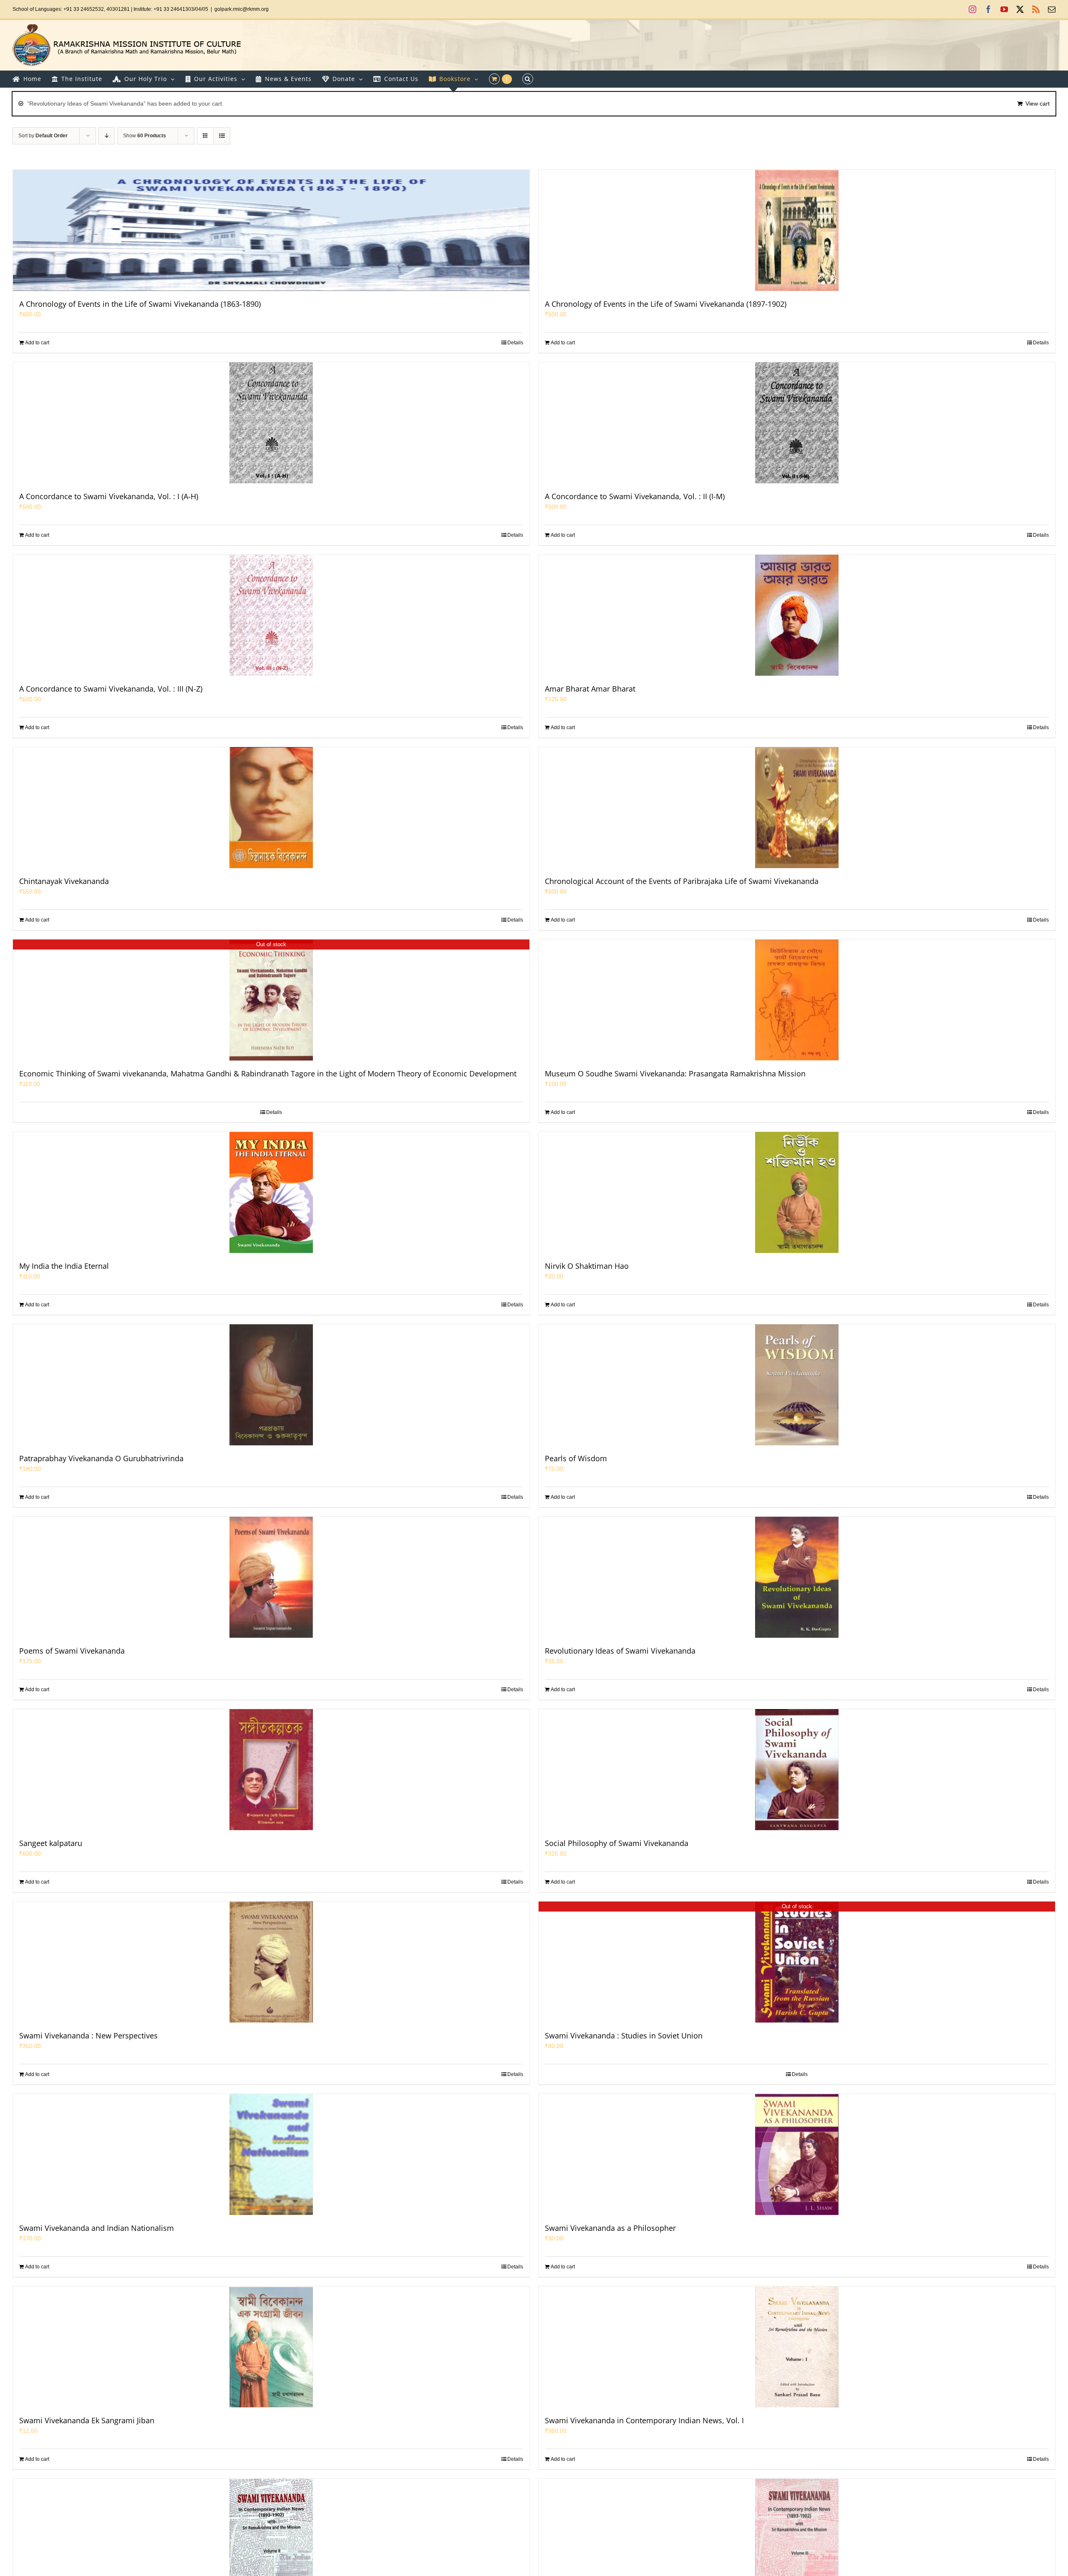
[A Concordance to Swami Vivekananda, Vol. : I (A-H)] (271, 423)
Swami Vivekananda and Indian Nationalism (97, 2228)
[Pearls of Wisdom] (797, 1385)
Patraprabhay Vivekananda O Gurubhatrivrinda (101, 1458)
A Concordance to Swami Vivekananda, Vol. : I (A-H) (109, 496)
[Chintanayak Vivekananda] (271, 808)
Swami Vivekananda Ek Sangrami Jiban (87, 2420)
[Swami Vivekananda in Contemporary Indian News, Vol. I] (797, 2347)
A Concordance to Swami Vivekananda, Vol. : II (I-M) (635, 496)
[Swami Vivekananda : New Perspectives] (271, 1962)
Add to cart (37, 343)
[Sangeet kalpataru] (271, 1770)
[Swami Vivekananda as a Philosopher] (797, 2154)
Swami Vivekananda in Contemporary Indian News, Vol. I (644, 2420)
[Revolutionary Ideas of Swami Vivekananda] (797, 1577)
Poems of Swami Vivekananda (72, 1651)
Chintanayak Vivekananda (64, 881)
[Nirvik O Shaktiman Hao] (797, 1192)
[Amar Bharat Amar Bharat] (797, 615)
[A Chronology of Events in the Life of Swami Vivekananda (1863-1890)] (271, 230)
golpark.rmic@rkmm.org (242, 9)
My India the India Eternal (64, 1266)
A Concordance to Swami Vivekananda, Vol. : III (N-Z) (111, 689)
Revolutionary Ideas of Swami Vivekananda (620, 1651)
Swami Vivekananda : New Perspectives (88, 2036)
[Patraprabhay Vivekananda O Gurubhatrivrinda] (271, 1385)
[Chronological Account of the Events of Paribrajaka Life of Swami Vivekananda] (797, 808)
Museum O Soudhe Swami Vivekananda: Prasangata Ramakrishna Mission (675, 1073)
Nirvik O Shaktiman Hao (587, 1266)
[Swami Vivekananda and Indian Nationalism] (271, 2154)
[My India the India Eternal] (271, 1192)
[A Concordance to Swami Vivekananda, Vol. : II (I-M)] (797, 423)
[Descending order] (107, 136)
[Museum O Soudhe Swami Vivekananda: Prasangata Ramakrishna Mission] (797, 1000)
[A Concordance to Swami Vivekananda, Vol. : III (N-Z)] (271, 615)
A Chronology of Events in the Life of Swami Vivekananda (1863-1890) (140, 304)
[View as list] (222, 136)
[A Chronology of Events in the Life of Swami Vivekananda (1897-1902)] (797, 230)
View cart (1038, 104)
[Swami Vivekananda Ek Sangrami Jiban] (271, 2347)
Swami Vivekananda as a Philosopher (610, 2228)
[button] (528, 79)
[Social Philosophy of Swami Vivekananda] (797, 1770)
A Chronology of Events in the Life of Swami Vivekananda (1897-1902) (666, 304)
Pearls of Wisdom (576, 1458)
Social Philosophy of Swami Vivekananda (617, 1843)
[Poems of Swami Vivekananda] (271, 1577)
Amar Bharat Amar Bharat (590, 689)
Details (515, 343)
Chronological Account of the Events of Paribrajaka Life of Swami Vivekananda (682, 881)
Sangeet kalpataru (51, 1843)
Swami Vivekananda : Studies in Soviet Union (624, 2036)
